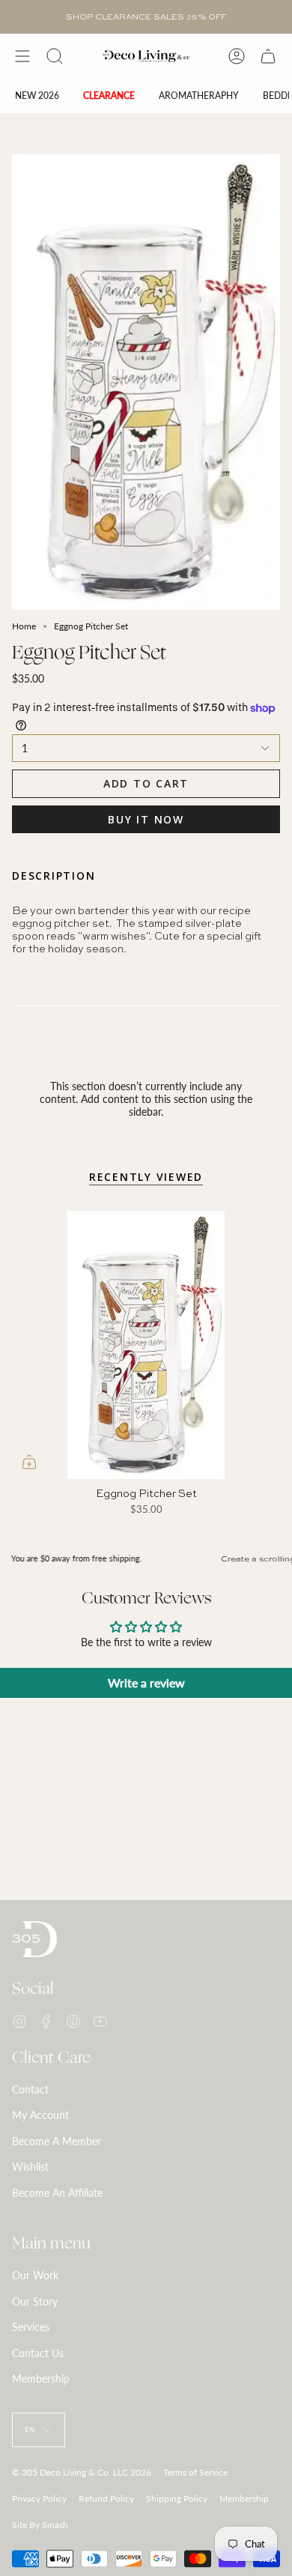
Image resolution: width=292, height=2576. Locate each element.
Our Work (35, 2275)
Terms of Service (195, 2472)
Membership (41, 2379)
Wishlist (30, 2167)
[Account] (237, 56)
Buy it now (146, 819)
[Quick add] (29, 1462)
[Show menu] (22, 56)
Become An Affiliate (57, 2193)
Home (24, 626)
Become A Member (57, 2141)
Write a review (146, 1682)
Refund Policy (106, 2498)
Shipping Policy (177, 2498)
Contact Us (38, 2353)
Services (31, 2327)
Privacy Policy (39, 2498)
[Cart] (268, 56)
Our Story (35, 2301)
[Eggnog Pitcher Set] (146, 1345)
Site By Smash (40, 2525)
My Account (40, 2115)
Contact (30, 2089)
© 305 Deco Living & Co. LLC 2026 (82, 2472)
